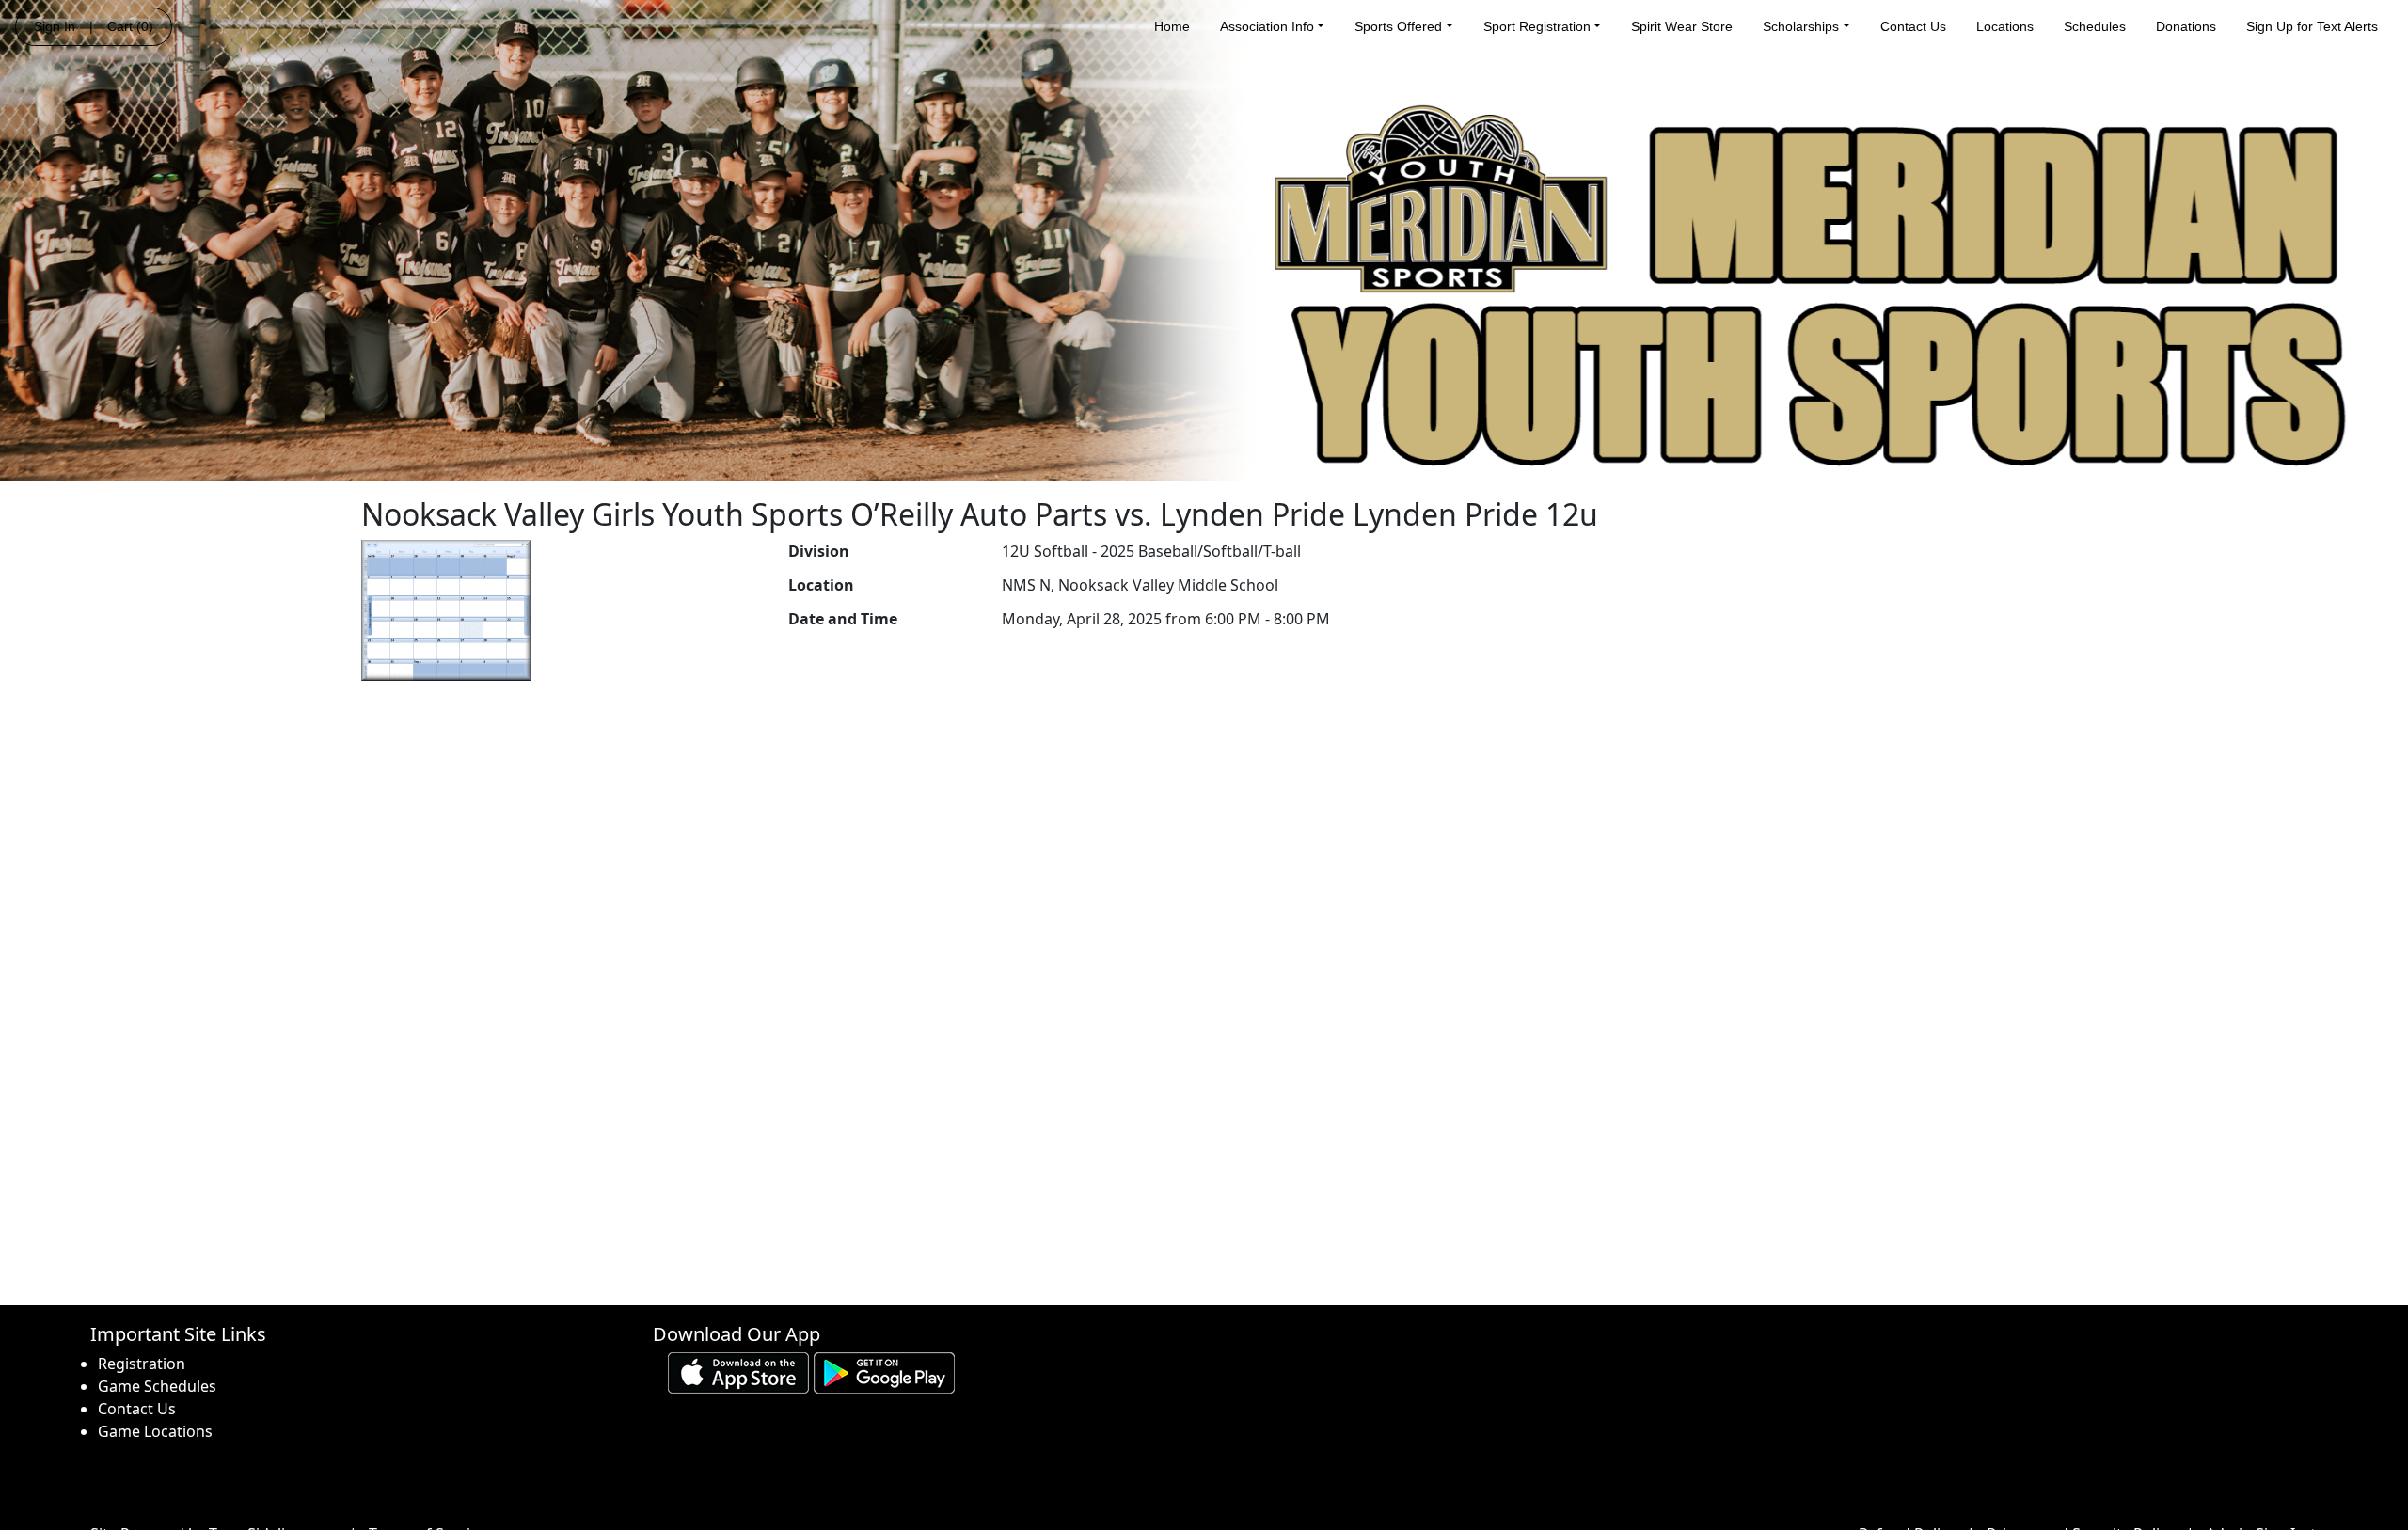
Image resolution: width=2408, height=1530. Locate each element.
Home (1172, 26)
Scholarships (1801, 26)
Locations (2005, 26)
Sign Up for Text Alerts (2312, 26)
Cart (130, 26)
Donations (2186, 26)
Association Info (1267, 26)
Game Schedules (157, 1386)
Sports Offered (1398, 26)
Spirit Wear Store (1682, 26)
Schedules (2095, 26)
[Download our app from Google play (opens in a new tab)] (884, 1372)
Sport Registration (1537, 26)
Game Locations (155, 1431)
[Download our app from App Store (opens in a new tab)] (738, 1372)
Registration (142, 1364)
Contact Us (1913, 26)
